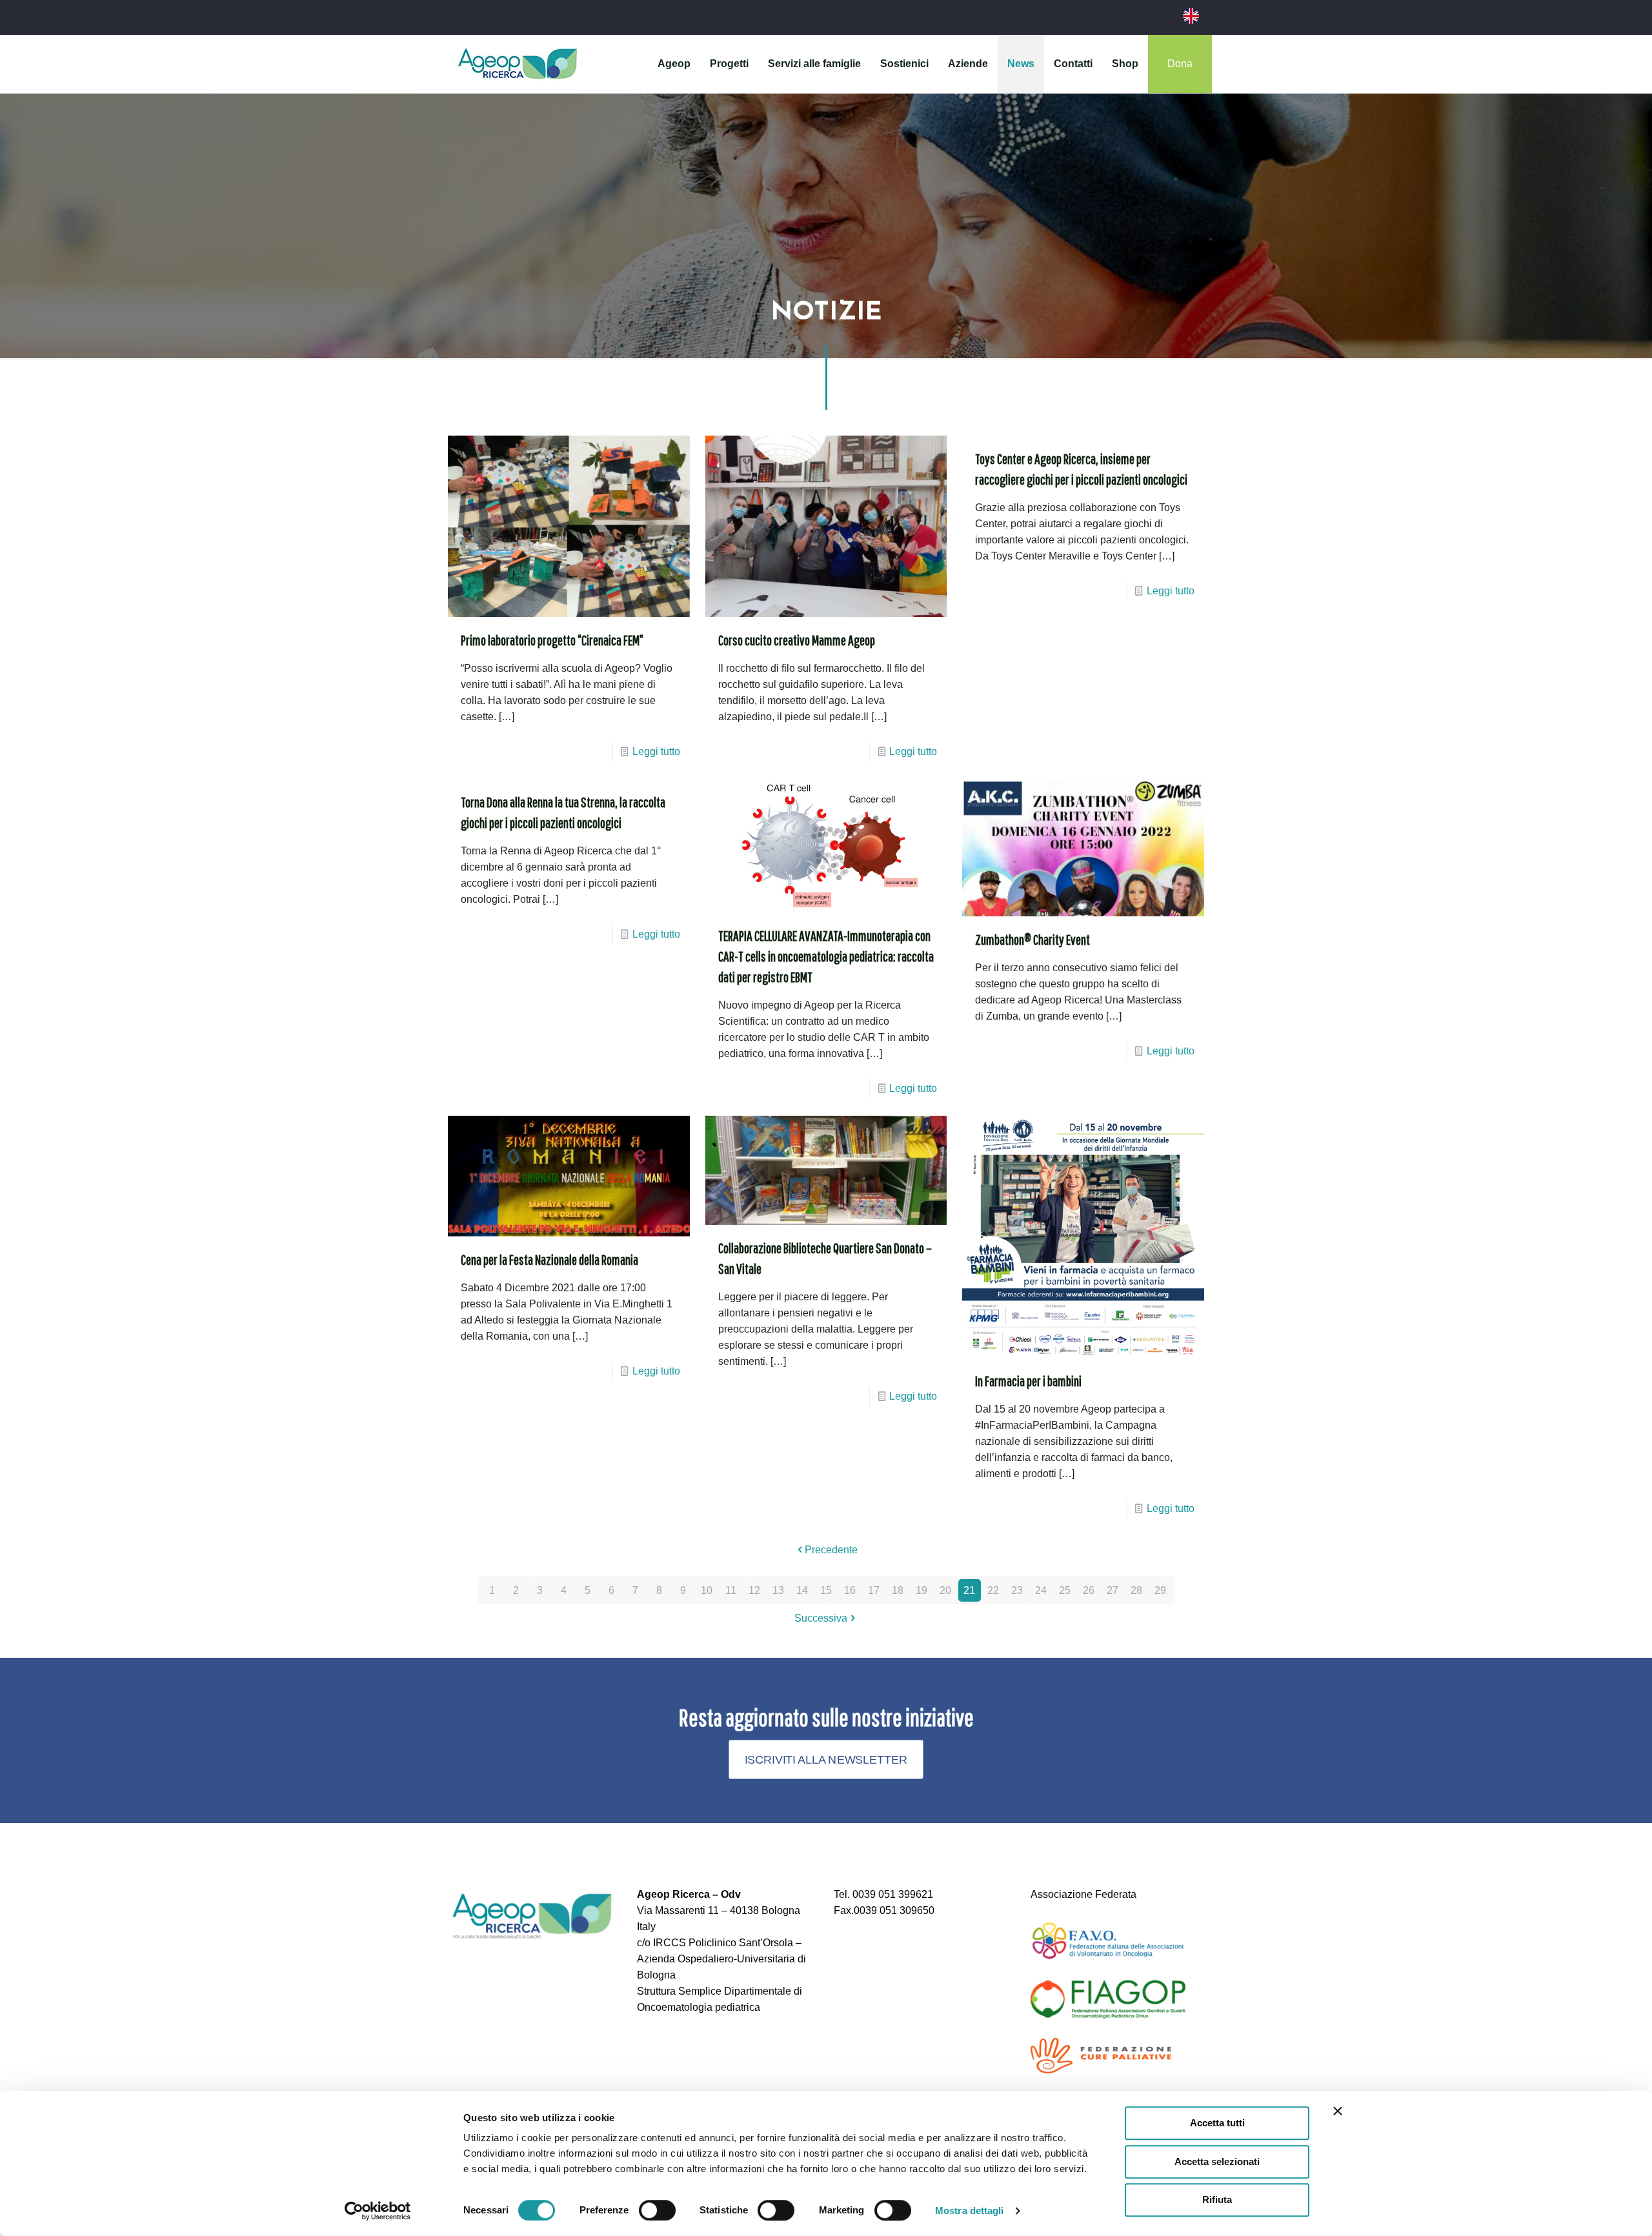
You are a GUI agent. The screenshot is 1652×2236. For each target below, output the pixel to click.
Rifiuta (1217, 2200)
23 (1017, 1590)
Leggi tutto (656, 751)
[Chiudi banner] (1338, 2111)
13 (778, 1590)
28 (1136, 1590)
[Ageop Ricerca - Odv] (518, 64)
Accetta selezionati (1217, 2161)
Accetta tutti (1217, 2123)
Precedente (831, 1550)
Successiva (821, 1618)
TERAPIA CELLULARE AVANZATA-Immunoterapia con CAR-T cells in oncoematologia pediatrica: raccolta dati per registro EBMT (826, 956)
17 (874, 1590)
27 (1113, 1590)
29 (1160, 1590)
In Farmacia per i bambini (1028, 1381)
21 (969, 1590)
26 (1089, 1590)
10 (707, 1590)
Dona (1180, 64)
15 (826, 1590)
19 (922, 1590)
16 (850, 1590)
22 (993, 1590)
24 (1041, 1590)
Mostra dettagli (970, 2211)
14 (802, 1590)
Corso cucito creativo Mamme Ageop (797, 640)
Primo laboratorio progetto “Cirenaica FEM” (552, 640)
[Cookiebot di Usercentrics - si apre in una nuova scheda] (378, 2211)
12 (754, 1590)
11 (731, 1590)
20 (945, 1590)
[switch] (657, 2210)
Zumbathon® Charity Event (1032, 939)
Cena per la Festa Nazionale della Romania (549, 1259)
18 (898, 1590)
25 (1065, 1590)
